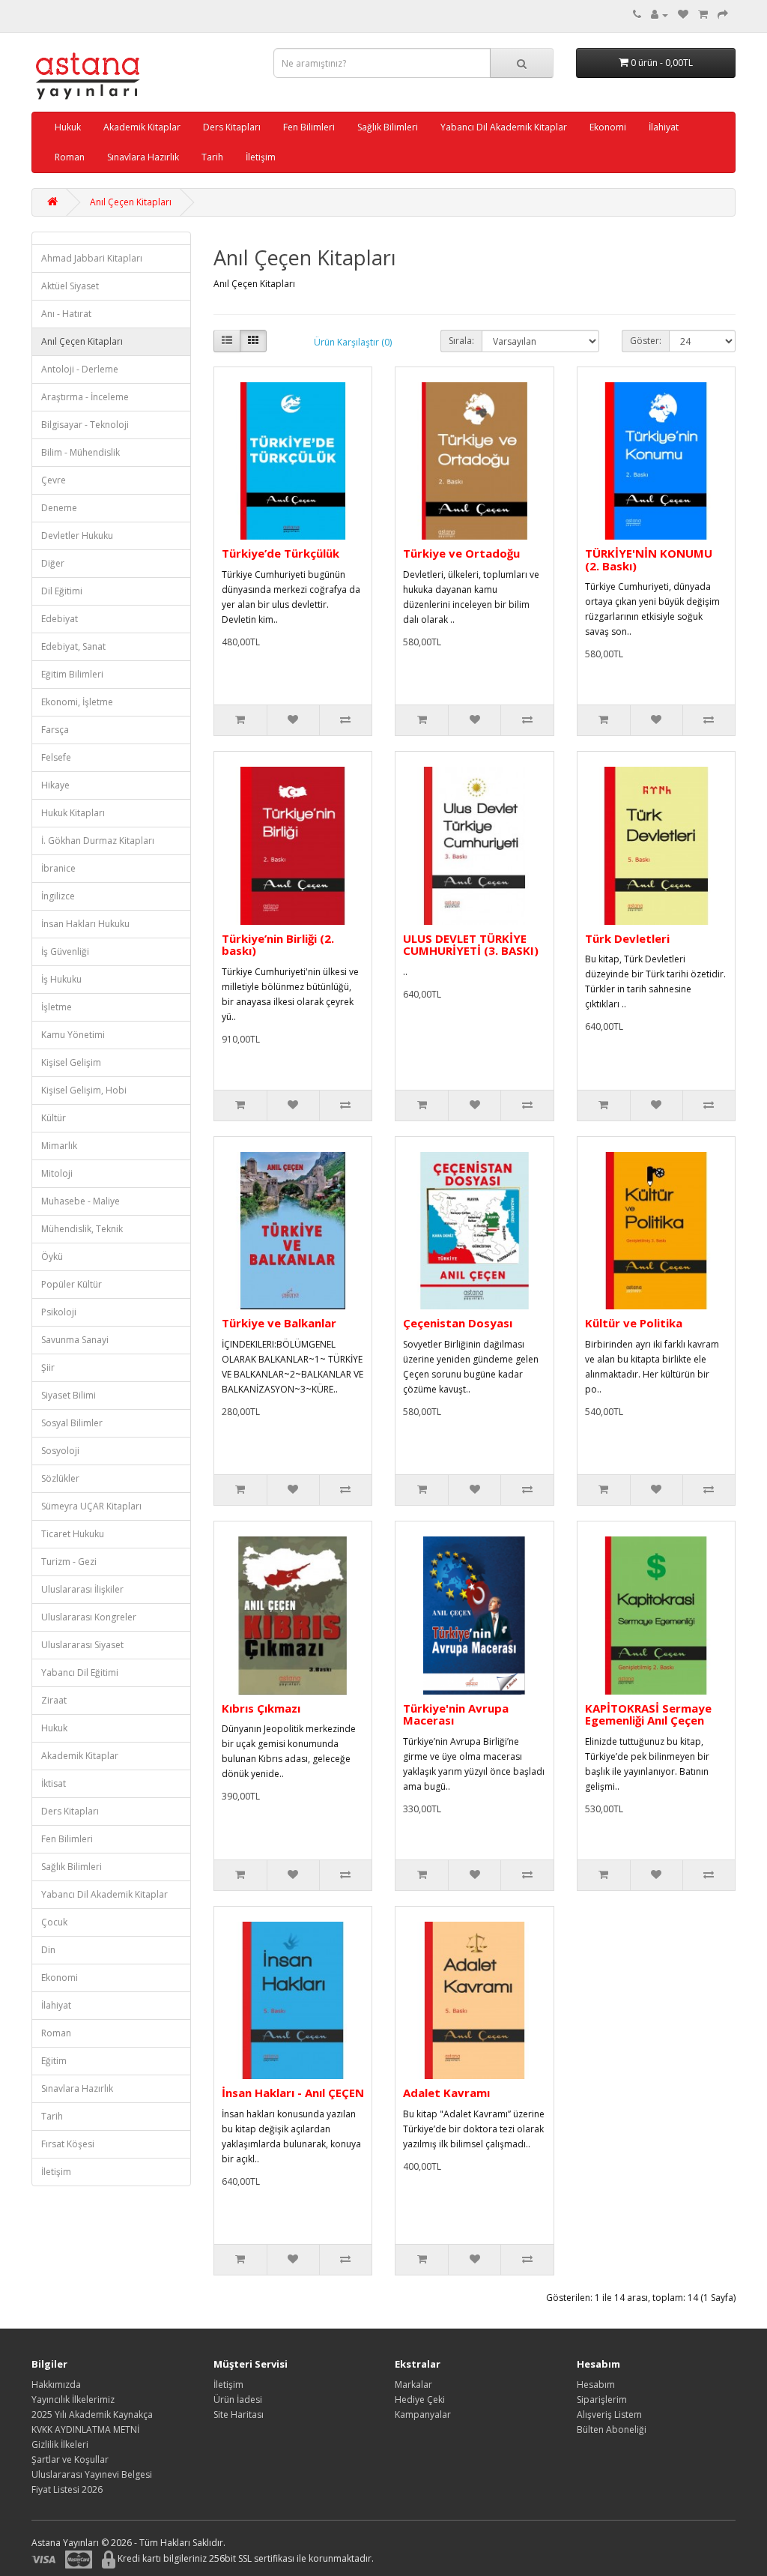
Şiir (48, 1367)
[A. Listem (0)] (683, 15)
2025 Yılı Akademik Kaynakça (92, 2414)
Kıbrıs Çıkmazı (261, 1708)
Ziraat (54, 1700)
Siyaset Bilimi (69, 1395)
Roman (70, 157)
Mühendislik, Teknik (82, 1229)
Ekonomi (608, 127)
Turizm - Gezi (69, 1562)
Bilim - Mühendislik (81, 452)
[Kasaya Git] (723, 15)
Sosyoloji (60, 1451)
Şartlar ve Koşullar (70, 2459)
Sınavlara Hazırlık (143, 157)
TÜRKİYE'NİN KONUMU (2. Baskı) (649, 559)
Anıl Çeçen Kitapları (131, 202)
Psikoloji (59, 1312)
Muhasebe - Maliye (81, 1201)
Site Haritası (239, 2414)
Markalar (413, 2385)
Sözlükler (60, 1478)
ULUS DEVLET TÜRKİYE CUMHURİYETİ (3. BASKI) (471, 945)
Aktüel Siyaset (70, 286)
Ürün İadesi (238, 2399)
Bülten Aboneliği (612, 2429)
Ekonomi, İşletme (77, 702)
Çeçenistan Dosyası (458, 1323)
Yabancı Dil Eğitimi (80, 1672)
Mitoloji (57, 1173)
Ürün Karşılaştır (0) (353, 342)
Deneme (59, 508)
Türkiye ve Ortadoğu (461, 553)
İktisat (54, 1783)
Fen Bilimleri (309, 127)
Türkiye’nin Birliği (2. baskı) (278, 945)
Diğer (53, 563)
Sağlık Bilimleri (388, 127)
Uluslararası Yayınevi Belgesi (92, 2474)
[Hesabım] (660, 15)
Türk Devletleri (627, 938)
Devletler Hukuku (77, 536)
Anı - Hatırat (66, 314)
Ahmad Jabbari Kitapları (92, 258)
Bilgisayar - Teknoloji (85, 425)
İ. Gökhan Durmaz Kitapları (98, 841)
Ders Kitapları (232, 127)
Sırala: (461, 341)
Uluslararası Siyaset (82, 1645)
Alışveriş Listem (609, 2414)
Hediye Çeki (420, 2399)
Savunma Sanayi (75, 1340)
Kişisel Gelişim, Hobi (84, 1090)
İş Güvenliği (65, 951)
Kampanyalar (423, 2414)
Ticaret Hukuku (73, 1534)
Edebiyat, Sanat (73, 646)
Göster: (646, 341)
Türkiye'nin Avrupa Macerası (456, 1714)
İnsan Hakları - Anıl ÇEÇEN (293, 2093)
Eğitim (54, 2061)
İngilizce (58, 896)
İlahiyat (664, 127)
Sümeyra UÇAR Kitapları (91, 1506)
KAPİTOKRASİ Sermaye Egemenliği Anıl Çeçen (648, 1714)
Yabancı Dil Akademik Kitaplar (504, 127)
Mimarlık (59, 1146)
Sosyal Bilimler (72, 1423)
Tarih (212, 157)
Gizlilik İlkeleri (60, 2444)
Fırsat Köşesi (68, 2144)
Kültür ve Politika (634, 1323)
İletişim (261, 157)
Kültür (54, 1118)
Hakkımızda (56, 2385)
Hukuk (68, 127)
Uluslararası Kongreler (89, 1617)
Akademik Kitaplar (142, 127)
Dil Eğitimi (62, 591)
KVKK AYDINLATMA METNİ (85, 2429)
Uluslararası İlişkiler (82, 1589)
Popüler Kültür (72, 1284)
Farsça (55, 730)
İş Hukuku (61, 979)
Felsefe (56, 757)
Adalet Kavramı (446, 2093)
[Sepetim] (703, 15)
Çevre (54, 480)
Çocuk (54, 1922)
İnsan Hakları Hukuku (85, 924)
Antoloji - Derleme (80, 369)
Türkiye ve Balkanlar (279, 1323)
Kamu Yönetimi (73, 1035)
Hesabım (596, 2385)
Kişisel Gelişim (71, 1062)
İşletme (57, 1007)
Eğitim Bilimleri (72, 674)
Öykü (52, 1257)
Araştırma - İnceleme (85, 397)
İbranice (58, 868)
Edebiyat (60, 619)
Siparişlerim (602, 2399)
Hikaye (55, 785)
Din (48, 1950)
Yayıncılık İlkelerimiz (73, 2399)
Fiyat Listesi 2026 (67, 2489)
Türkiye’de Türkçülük (281, 553)
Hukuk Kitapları (73, 813)
